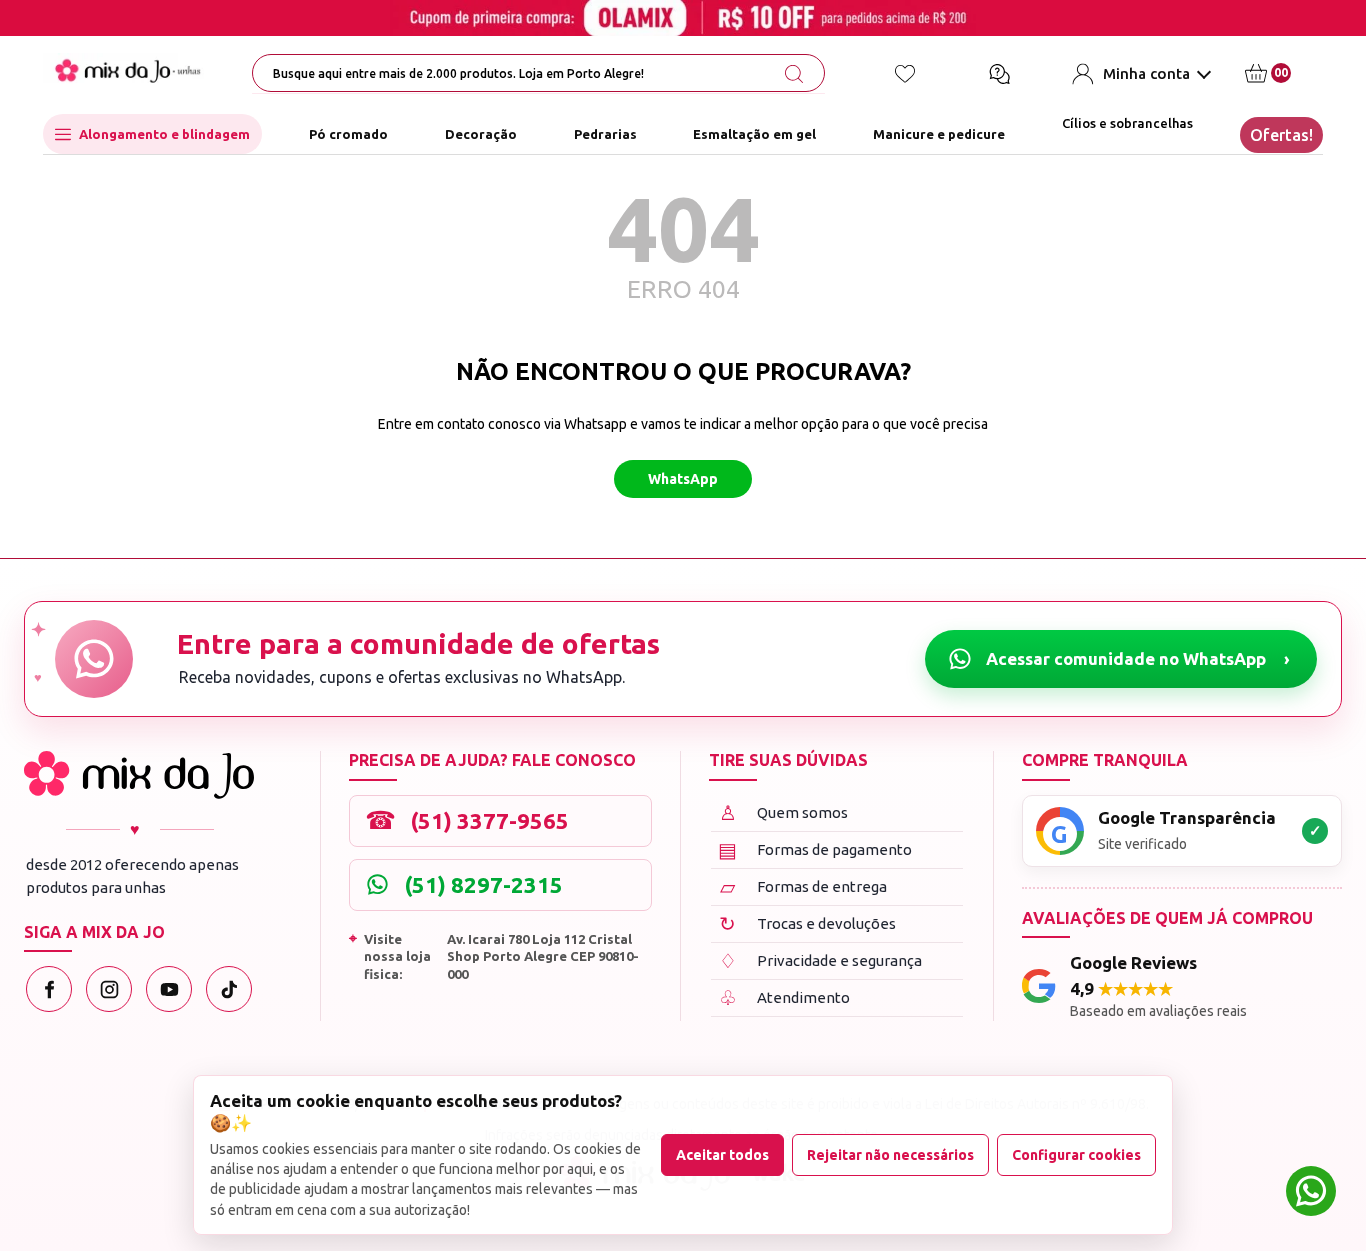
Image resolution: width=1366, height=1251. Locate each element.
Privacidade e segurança (820, 960)
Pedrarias (605, 134)
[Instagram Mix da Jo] (109, 989)
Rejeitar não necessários (890, 1155)
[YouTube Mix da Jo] (169, 989)
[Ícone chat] (999, 74)
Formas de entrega (803, 886)
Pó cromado (348, 134)
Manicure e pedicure (939, 134)
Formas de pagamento (815, 849)
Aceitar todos (722, 1155)
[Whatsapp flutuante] (1311, 1193)
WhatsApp (683, 479)
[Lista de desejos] (905, 74)
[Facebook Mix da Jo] (49, 989)
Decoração (481, 134)
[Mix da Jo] (139, 774)
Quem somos (783, 812)
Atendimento (784, 997)
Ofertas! (1281, 135)
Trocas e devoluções (807, 923)
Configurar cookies (1076, 1155)
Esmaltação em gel (754, 134)
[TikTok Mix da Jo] (229, 989)
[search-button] (794, 74)
